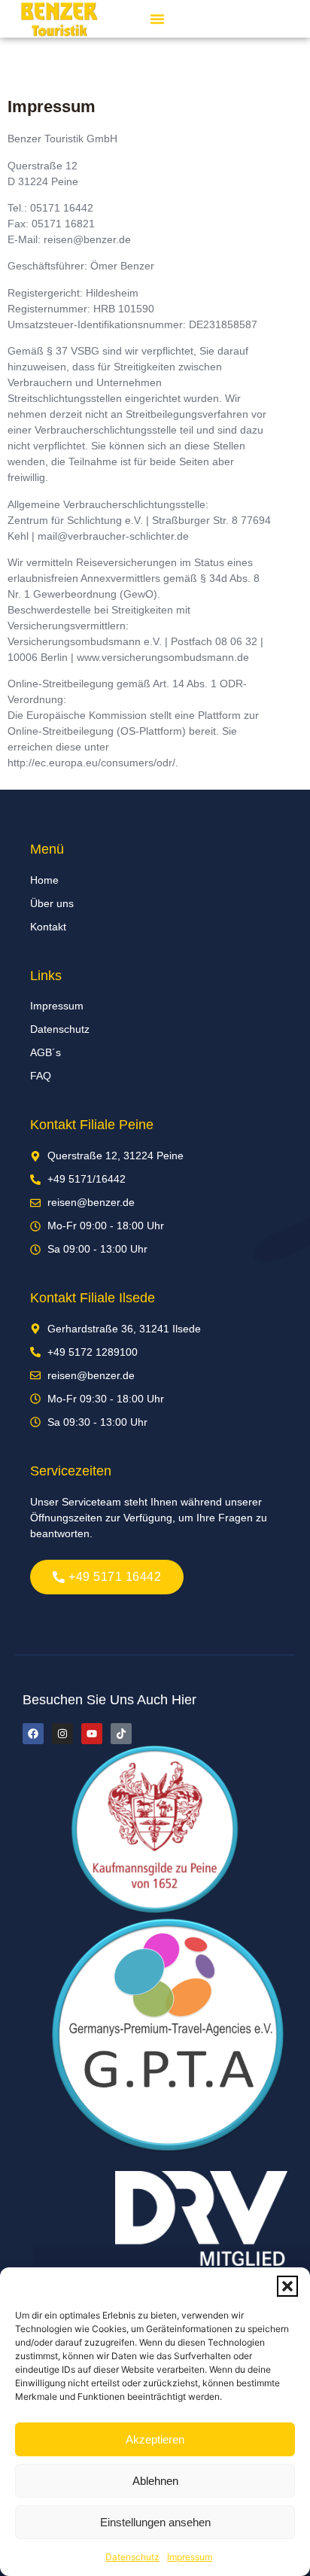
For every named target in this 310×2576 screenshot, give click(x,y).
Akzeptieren (155, 2439)
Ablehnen (155, 2481)
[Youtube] (92, 1734)
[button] (287, 2286)
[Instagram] (62, 1734)
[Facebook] (33, 1734)
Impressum (190, 2557)
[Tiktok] (121, 1734)
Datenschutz (132, 2557)
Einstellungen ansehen (155, 2522)
